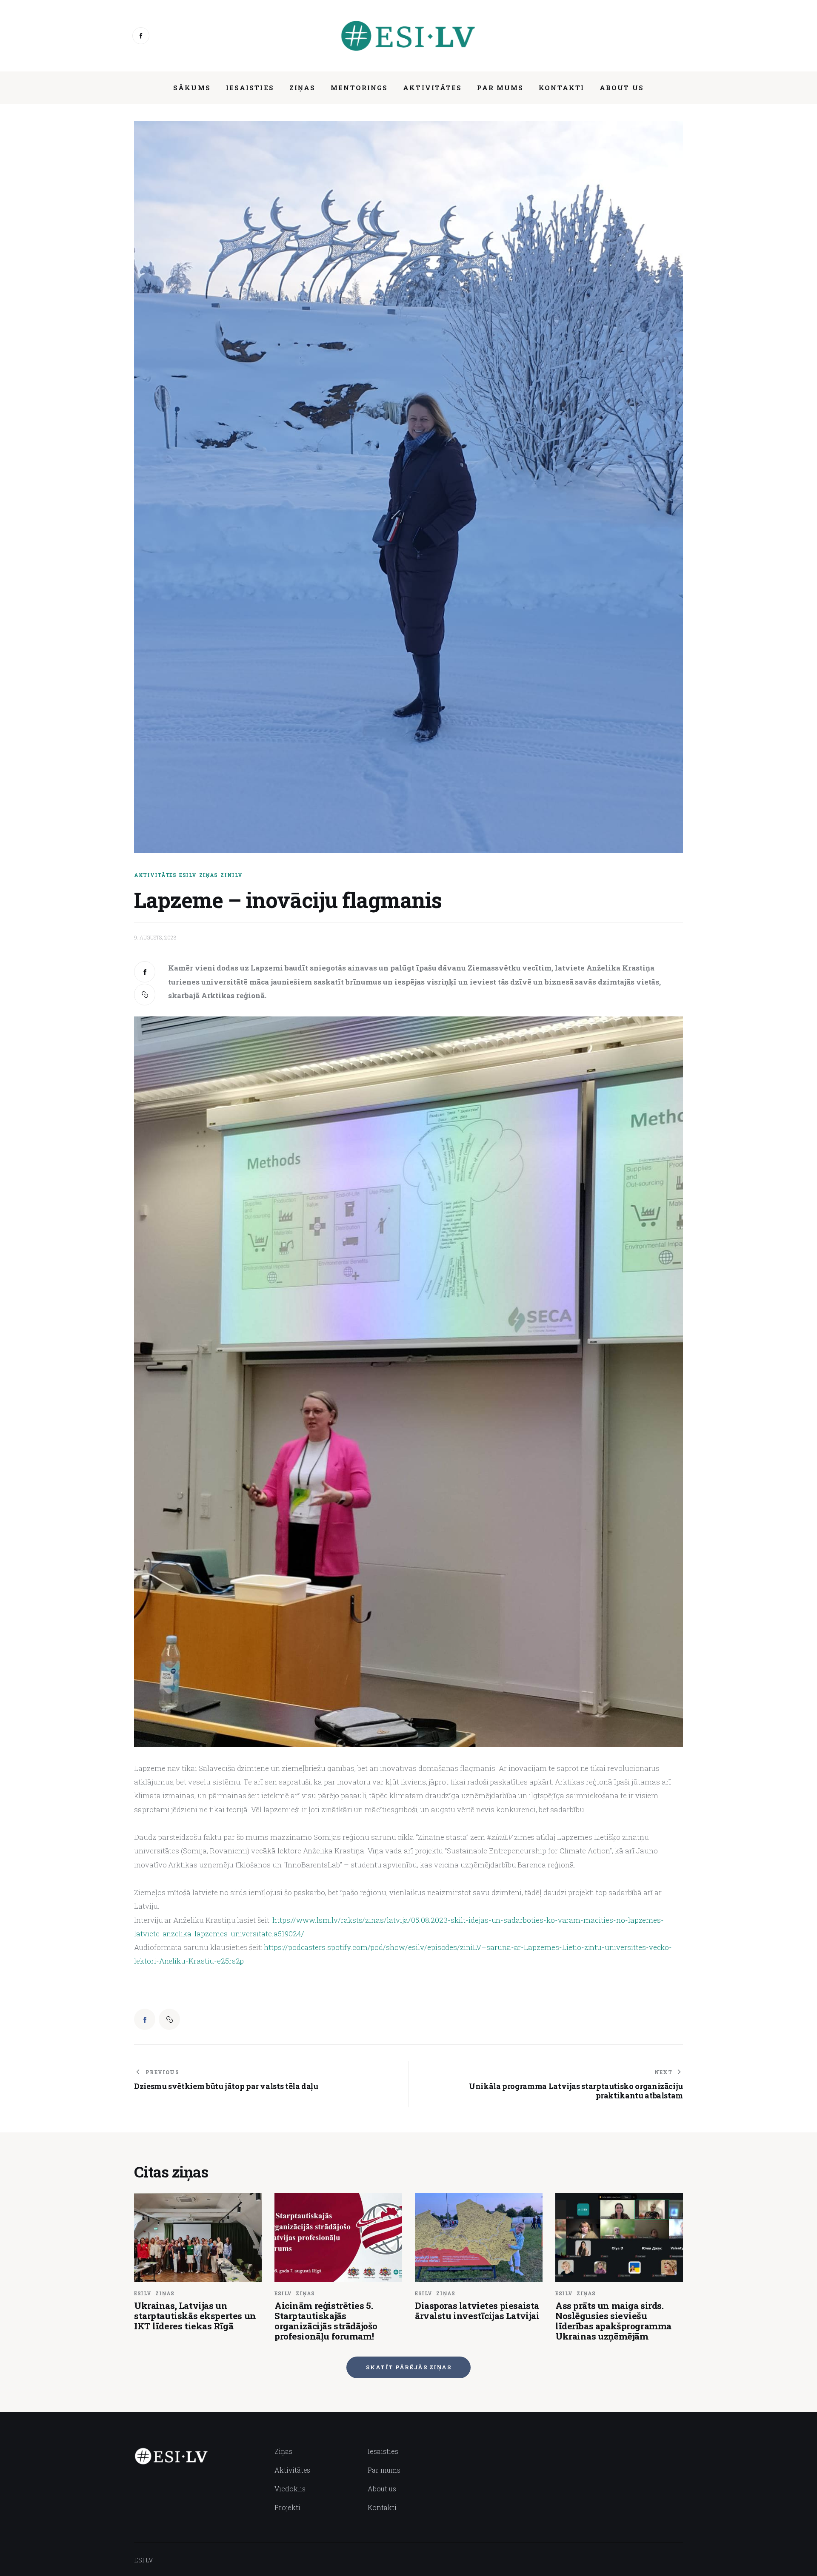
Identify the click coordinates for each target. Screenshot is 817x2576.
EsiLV (188, 875)
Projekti (287, 2507)
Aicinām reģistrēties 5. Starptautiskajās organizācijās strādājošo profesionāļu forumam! (326, 2321)
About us (382, 2489)
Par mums (384, 2470)
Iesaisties (383, 2451)
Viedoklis (290, 2489)
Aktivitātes (155, 875)
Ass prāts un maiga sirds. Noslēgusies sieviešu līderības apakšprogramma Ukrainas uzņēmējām (613, 2321)
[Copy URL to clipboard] (145, 994)
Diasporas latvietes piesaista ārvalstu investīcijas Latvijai (477, 2311)
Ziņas (209, 875)
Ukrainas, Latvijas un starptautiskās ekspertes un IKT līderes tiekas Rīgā (195, 2316)
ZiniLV (231, 875)
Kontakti (382, 2507)
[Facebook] (141, 36)
